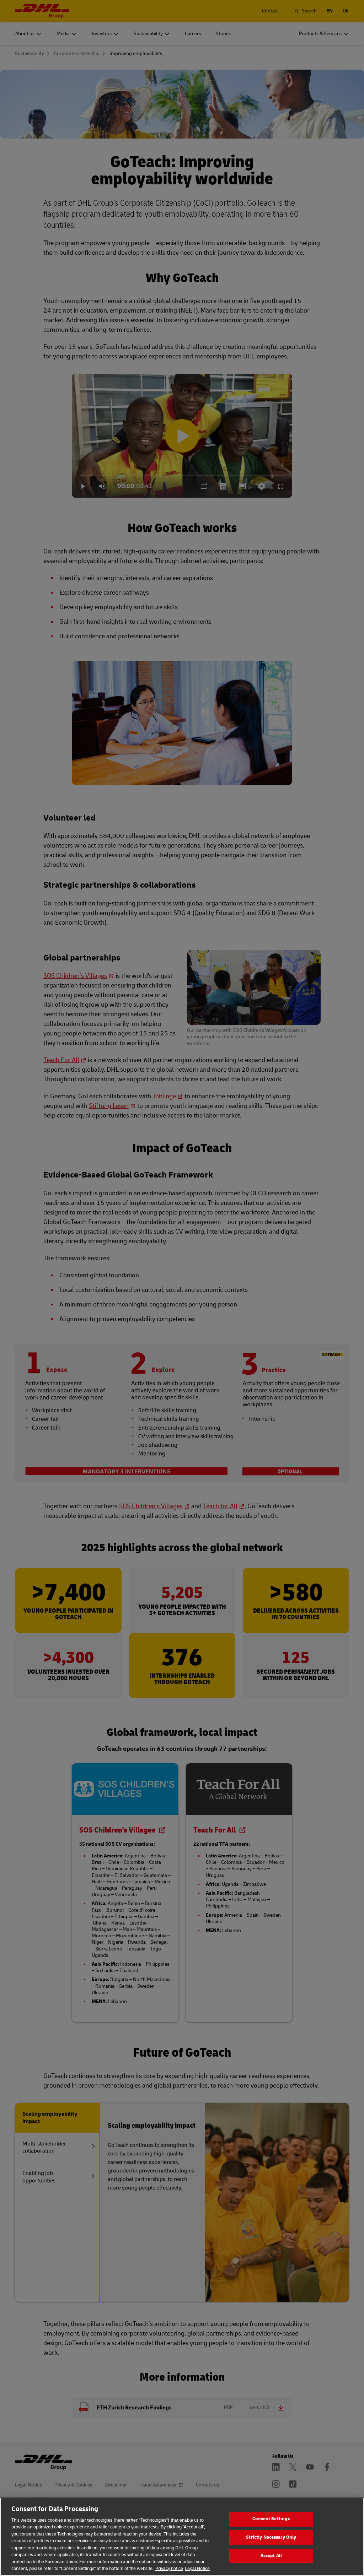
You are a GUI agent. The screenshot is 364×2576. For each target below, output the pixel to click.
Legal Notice (197, 2569)
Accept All (271, 2556)
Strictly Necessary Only (271, 2537)
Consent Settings (271, 2519)
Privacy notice (169, 2569)
